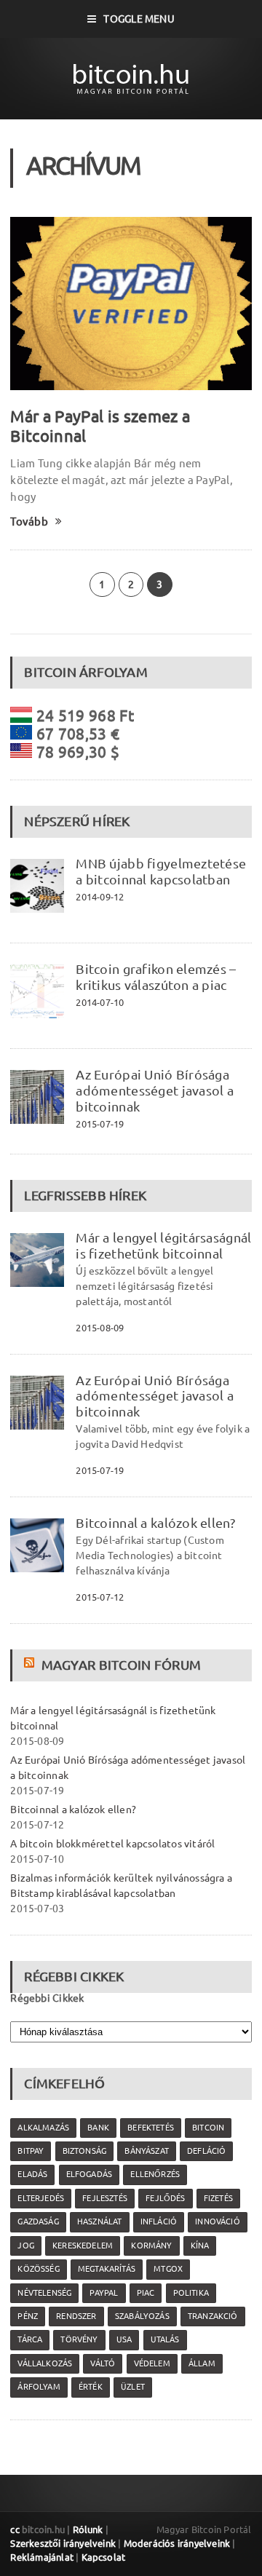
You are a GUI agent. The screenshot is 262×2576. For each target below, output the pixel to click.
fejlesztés (105, 2198)
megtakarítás (107, 2269)
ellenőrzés (155, 2174)
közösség (38, 2269)
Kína (200, 2246)
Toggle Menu (139, 19)
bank (98, 2128)
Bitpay (31, 2151)
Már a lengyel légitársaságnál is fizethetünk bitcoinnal (163, 1245)
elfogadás (90, 2174)
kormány (151, 2246)
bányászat (147, 2151)
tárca (30, 2339)
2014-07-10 (100, 1002)
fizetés (218, 2198)
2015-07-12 (100, 1597)
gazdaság (38, 2222)
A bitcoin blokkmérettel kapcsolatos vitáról (112, 1844)
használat (100, 2222)
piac (146, 2293)
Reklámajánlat (42, 2557)
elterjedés (41, 2198)
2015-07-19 (100, 1124)
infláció (159, 2222)
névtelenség (44, 2293)
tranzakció (213, 2316)
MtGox (168, 2269)
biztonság (85, 2151)
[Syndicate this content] (31, 1665)
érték (91, 2387)
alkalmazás (43, 2128)
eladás (32, 2174)
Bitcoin (208, 2128)
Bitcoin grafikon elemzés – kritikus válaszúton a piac (156, 977)
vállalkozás (45, 2363)
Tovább (29, 522)
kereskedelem (83, 2246)
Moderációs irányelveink (177, 2543)
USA (124, 2339)
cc (15, 2529)
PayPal (104, 2293)
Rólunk (88, 2529)
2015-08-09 (100, 1328)
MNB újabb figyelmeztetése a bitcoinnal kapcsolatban (161, 871)
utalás (165, 2339)
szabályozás (142, 2316)
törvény (79, 2339)
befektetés (151, 2128)
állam (202, 2363)
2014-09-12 (100, 897)
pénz (28, 2316)
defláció (206, 2151)
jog (26, 2246)
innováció (218, 2222)
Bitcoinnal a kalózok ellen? (155, 1523)
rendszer (76, 2316)
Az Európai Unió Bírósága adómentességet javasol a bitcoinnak (155, 1090)
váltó (103, 2363)
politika (191, 2293)
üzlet (133, 2387)
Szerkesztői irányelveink (63, 2543)
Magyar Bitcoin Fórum (121, 1665)
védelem (152, 2363)
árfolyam (39, 2387)
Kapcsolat (104, 2557)
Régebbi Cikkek (47, 1998)
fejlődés (165, 2198)
